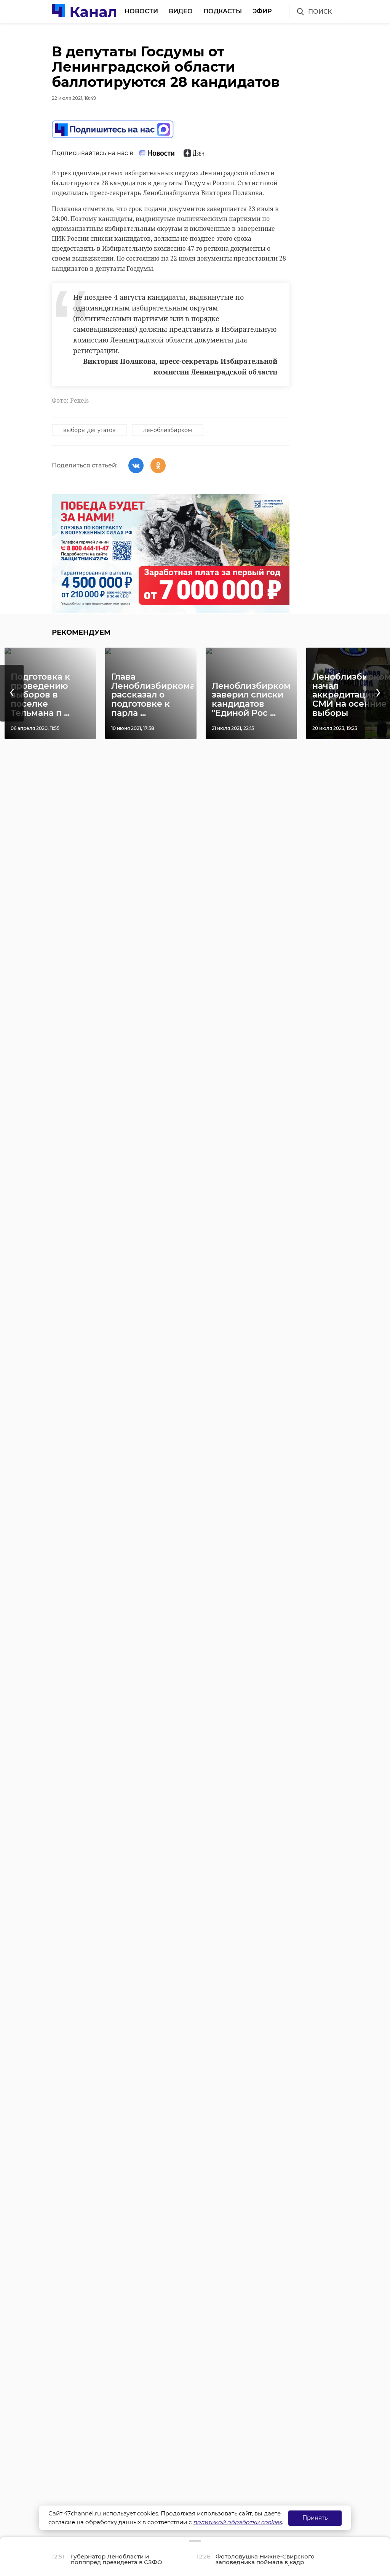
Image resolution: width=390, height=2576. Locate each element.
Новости (141, 11)
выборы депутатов (90, 430)
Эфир (262, 11)
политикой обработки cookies (237, 2522)
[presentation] (12, 693)
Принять (315, 2518)
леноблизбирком (168, 430)
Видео (181, 11)
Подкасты (223, 11)
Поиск (320, 12)
